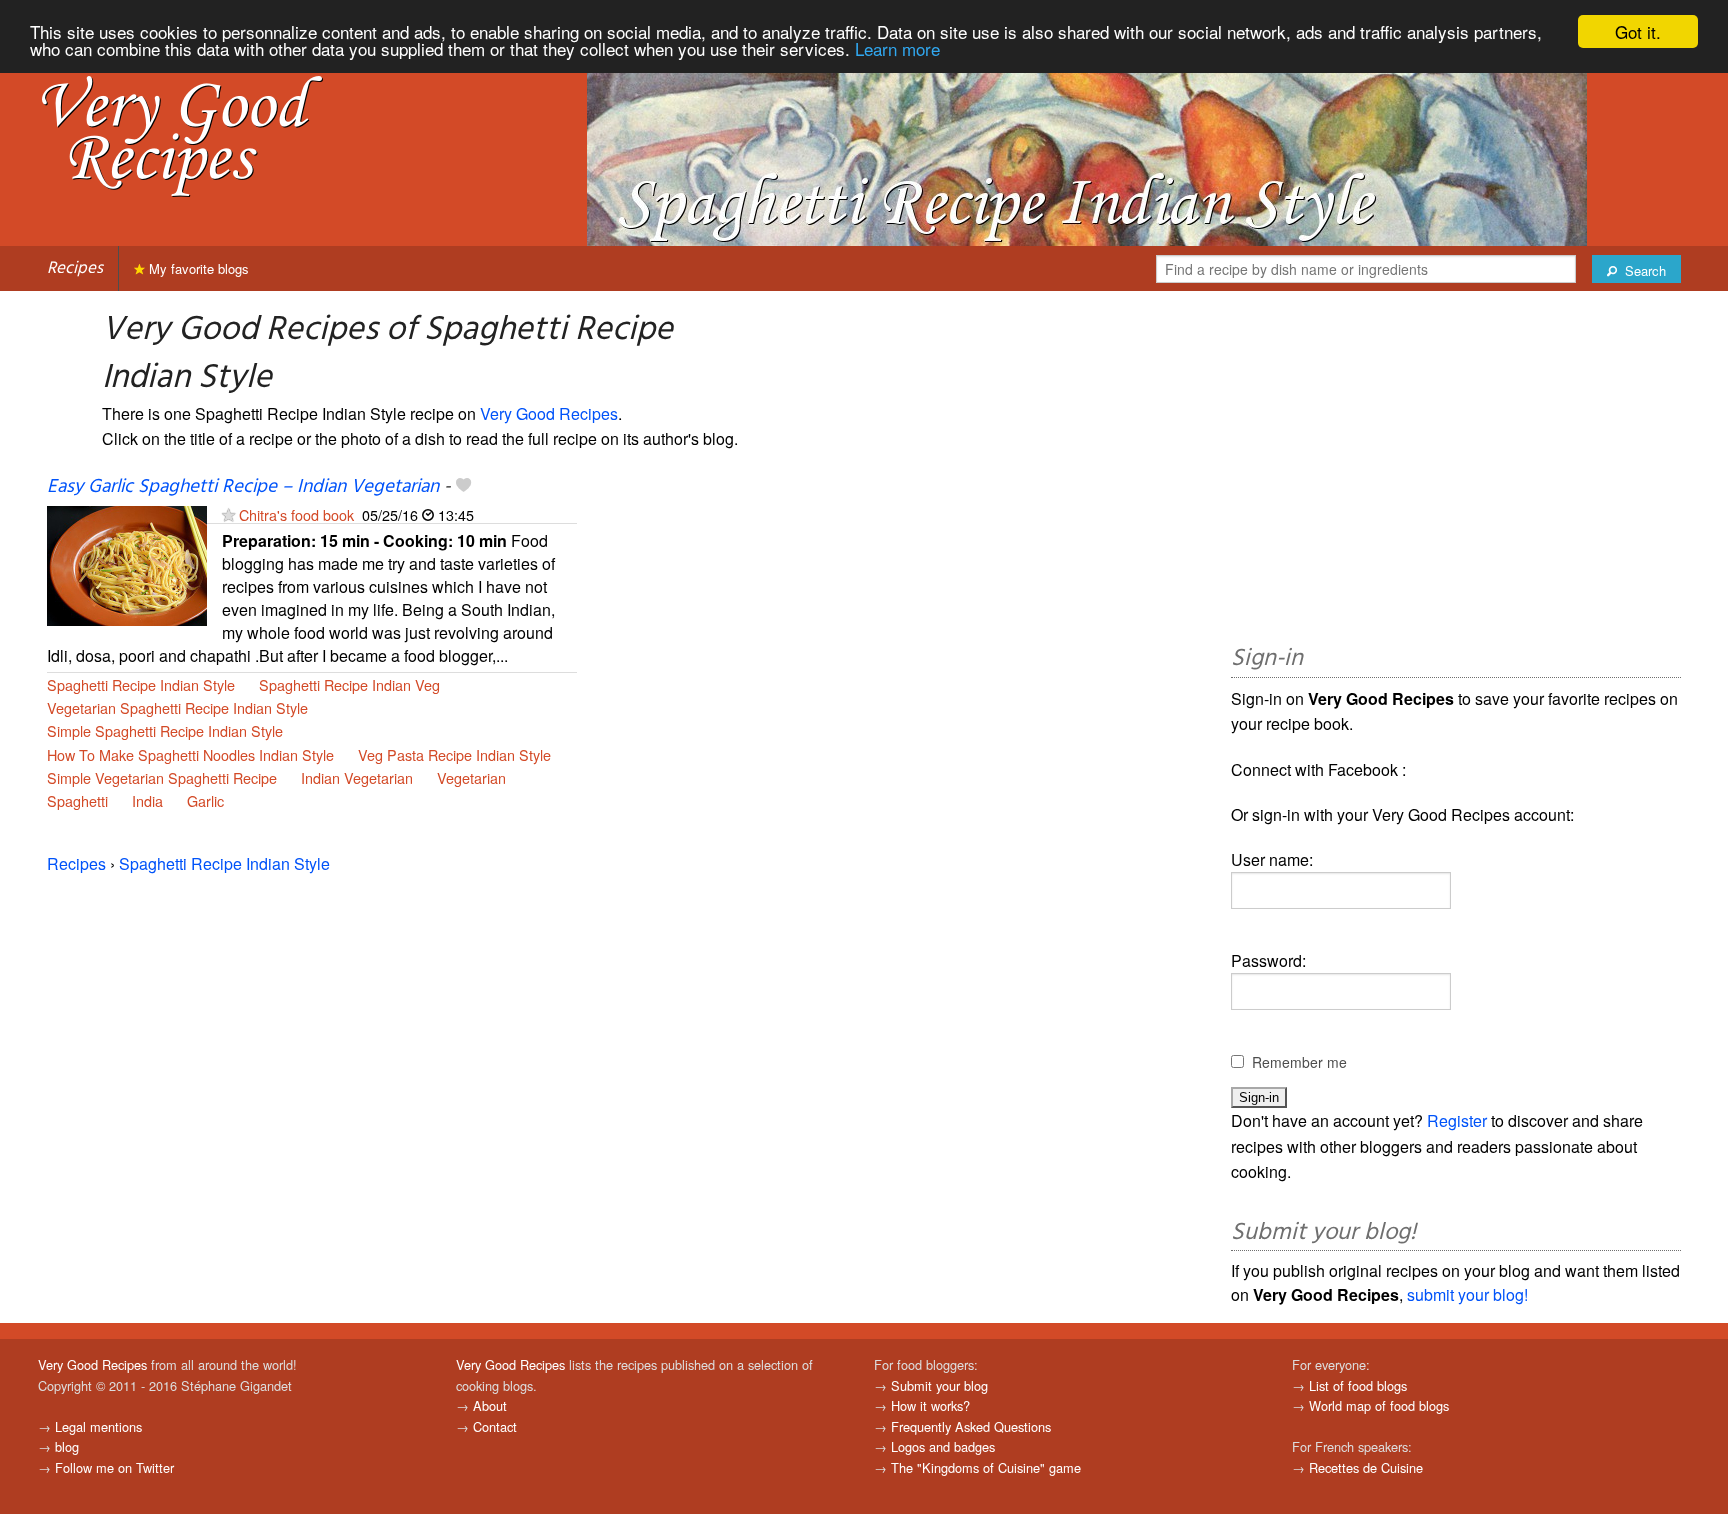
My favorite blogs (197, 268)
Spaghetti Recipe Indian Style (141, 684)
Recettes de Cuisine (1366, 1467)
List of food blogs (1358, 1385)
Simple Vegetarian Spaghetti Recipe (162, 777)
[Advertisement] (1456, 471)
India (147, 800)
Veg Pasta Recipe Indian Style (454, 754)
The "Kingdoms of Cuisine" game (986, 1467)
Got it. (1638, 31)
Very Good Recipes (549, 413)
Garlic (205, 800)
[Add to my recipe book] (463, 487)
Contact (495, 1426)
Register (1457, 1120)
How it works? (930, 1405)
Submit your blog (939, 1385)
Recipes (75, 268)
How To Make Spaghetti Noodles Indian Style (190, 754)
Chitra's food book (296, 514)
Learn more (897, 49)
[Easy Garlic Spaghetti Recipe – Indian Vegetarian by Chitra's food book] (127, 563)
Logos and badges (943, 1446)
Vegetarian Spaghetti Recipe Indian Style (177, 707)
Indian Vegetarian (357, 777)
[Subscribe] (228, 514)
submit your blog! (1467, 1294)
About (490, 1405)
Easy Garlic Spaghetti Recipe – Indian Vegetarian (243, 487)
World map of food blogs (1379, 1405)
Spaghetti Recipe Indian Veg (349, 684)
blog (67, 1446)
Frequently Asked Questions (971, 1426)
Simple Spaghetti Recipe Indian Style (165, 730)
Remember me (1299, 1062)
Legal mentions (98, 1426)
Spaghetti (77, 800)
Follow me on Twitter (114, 1467)
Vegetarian (471, 777)
